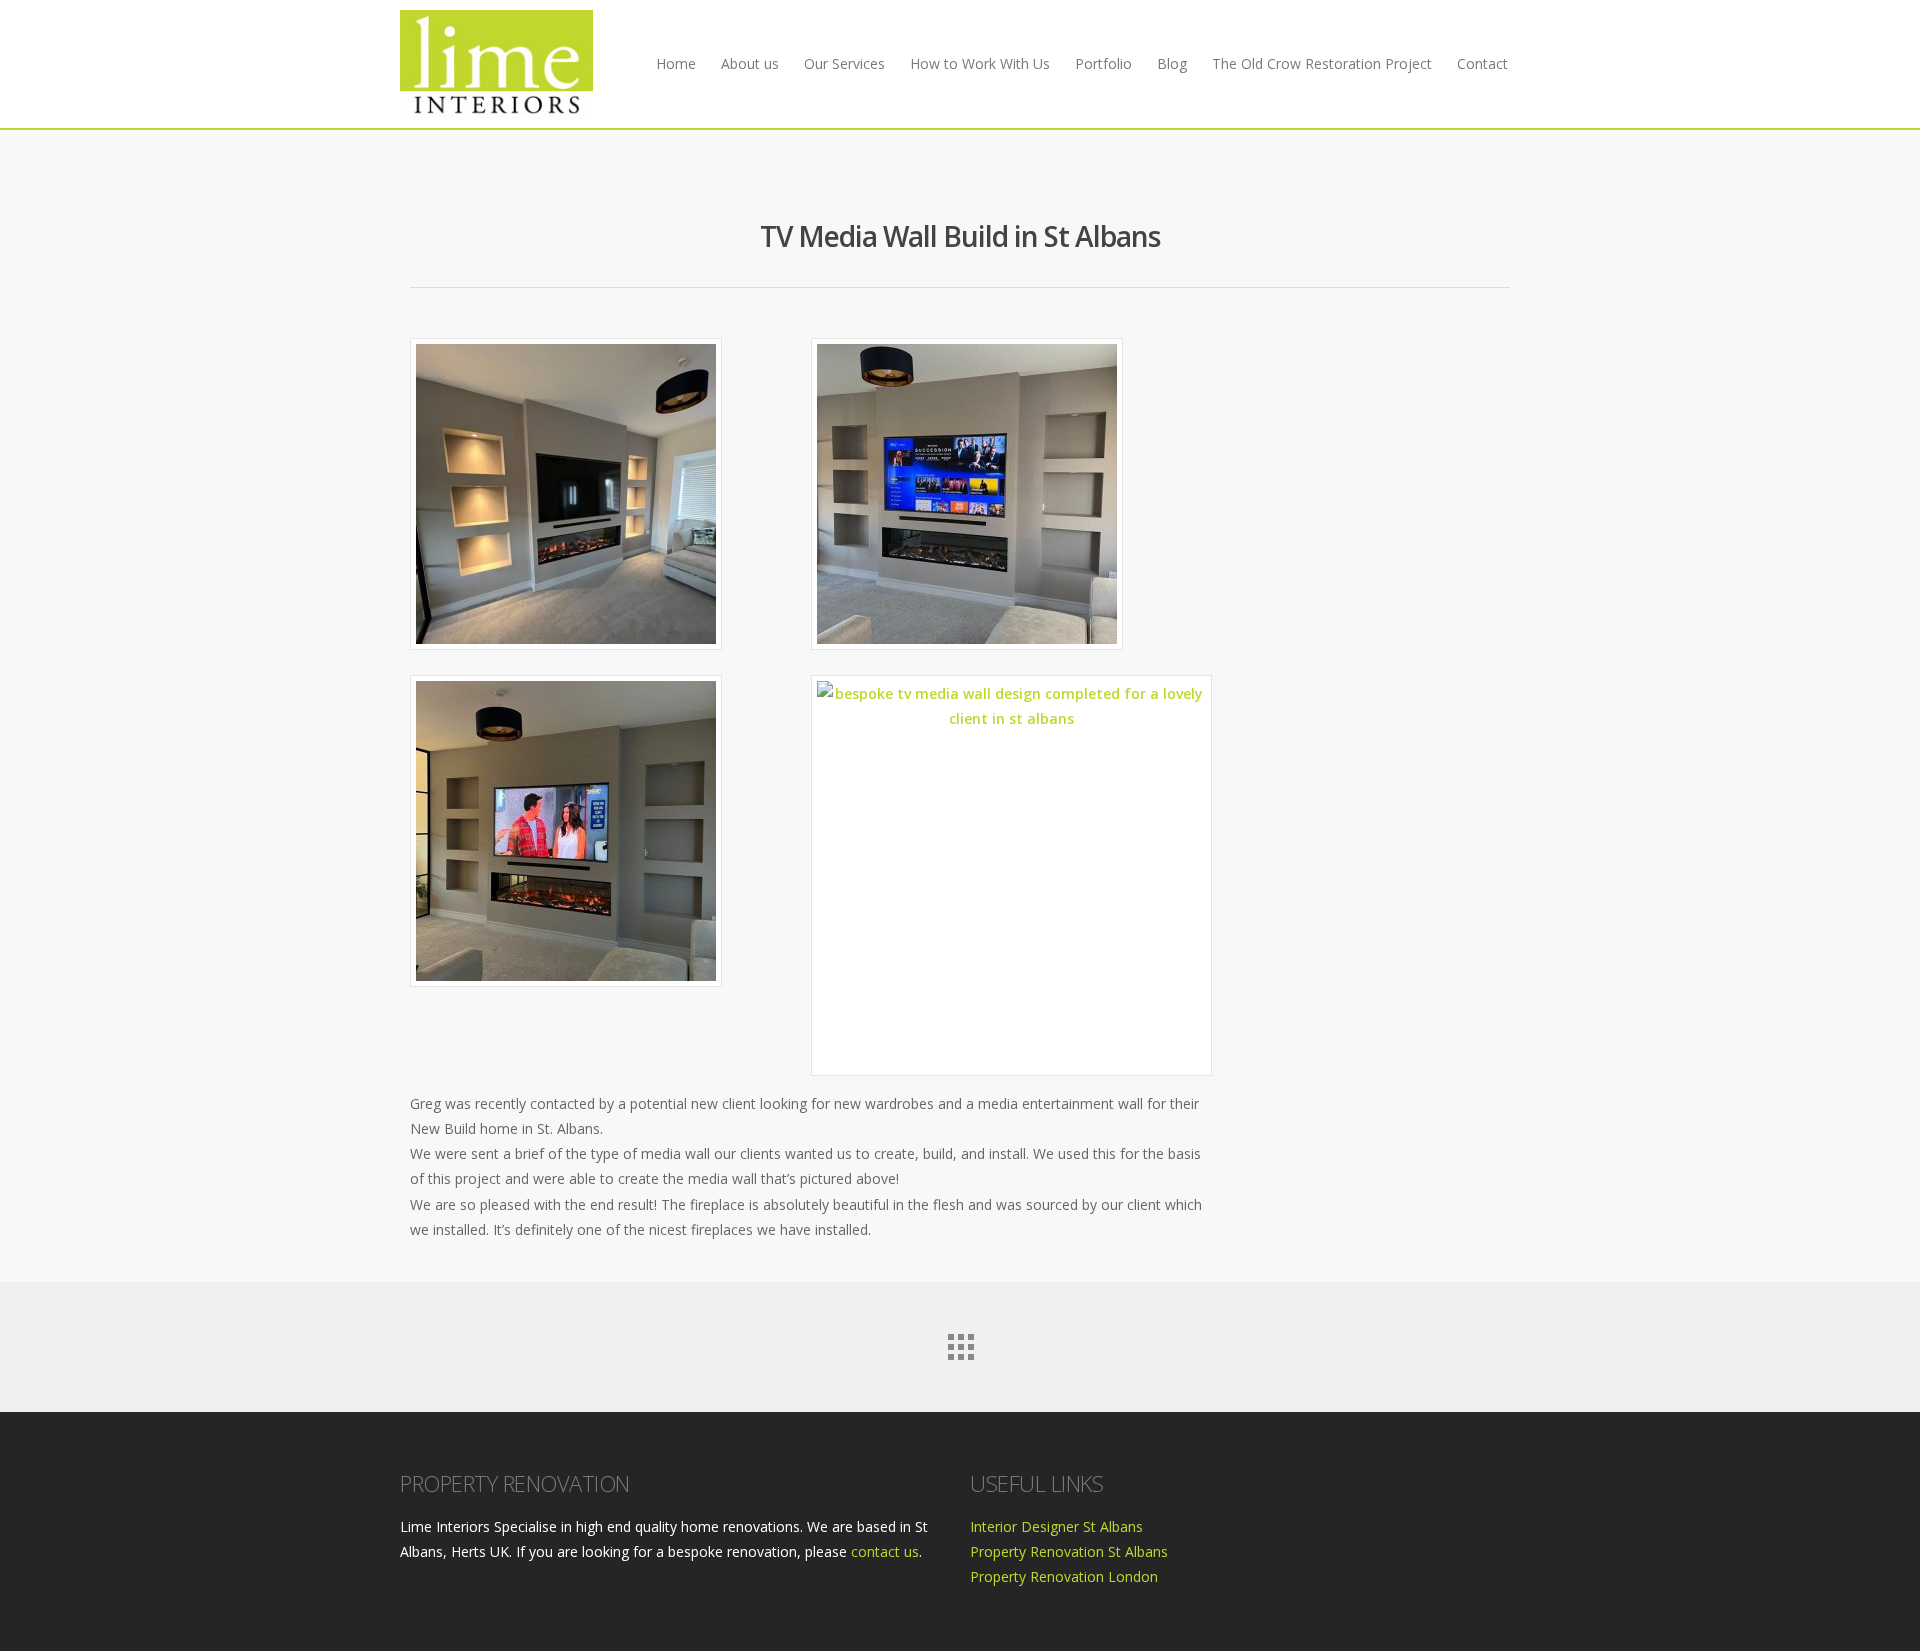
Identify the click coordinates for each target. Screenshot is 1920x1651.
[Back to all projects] (960, 1342)
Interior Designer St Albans (1056, 1526)
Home (676, 63)
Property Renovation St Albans (1069, 1551)
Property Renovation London (1064, 1576)
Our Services (844, 63)
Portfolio (1103, 63)
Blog (1172, 63)
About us (750, 63)
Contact (1482, 63)
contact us (885, 1551)
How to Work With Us (980, 63)
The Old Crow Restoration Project (1322, 63)
